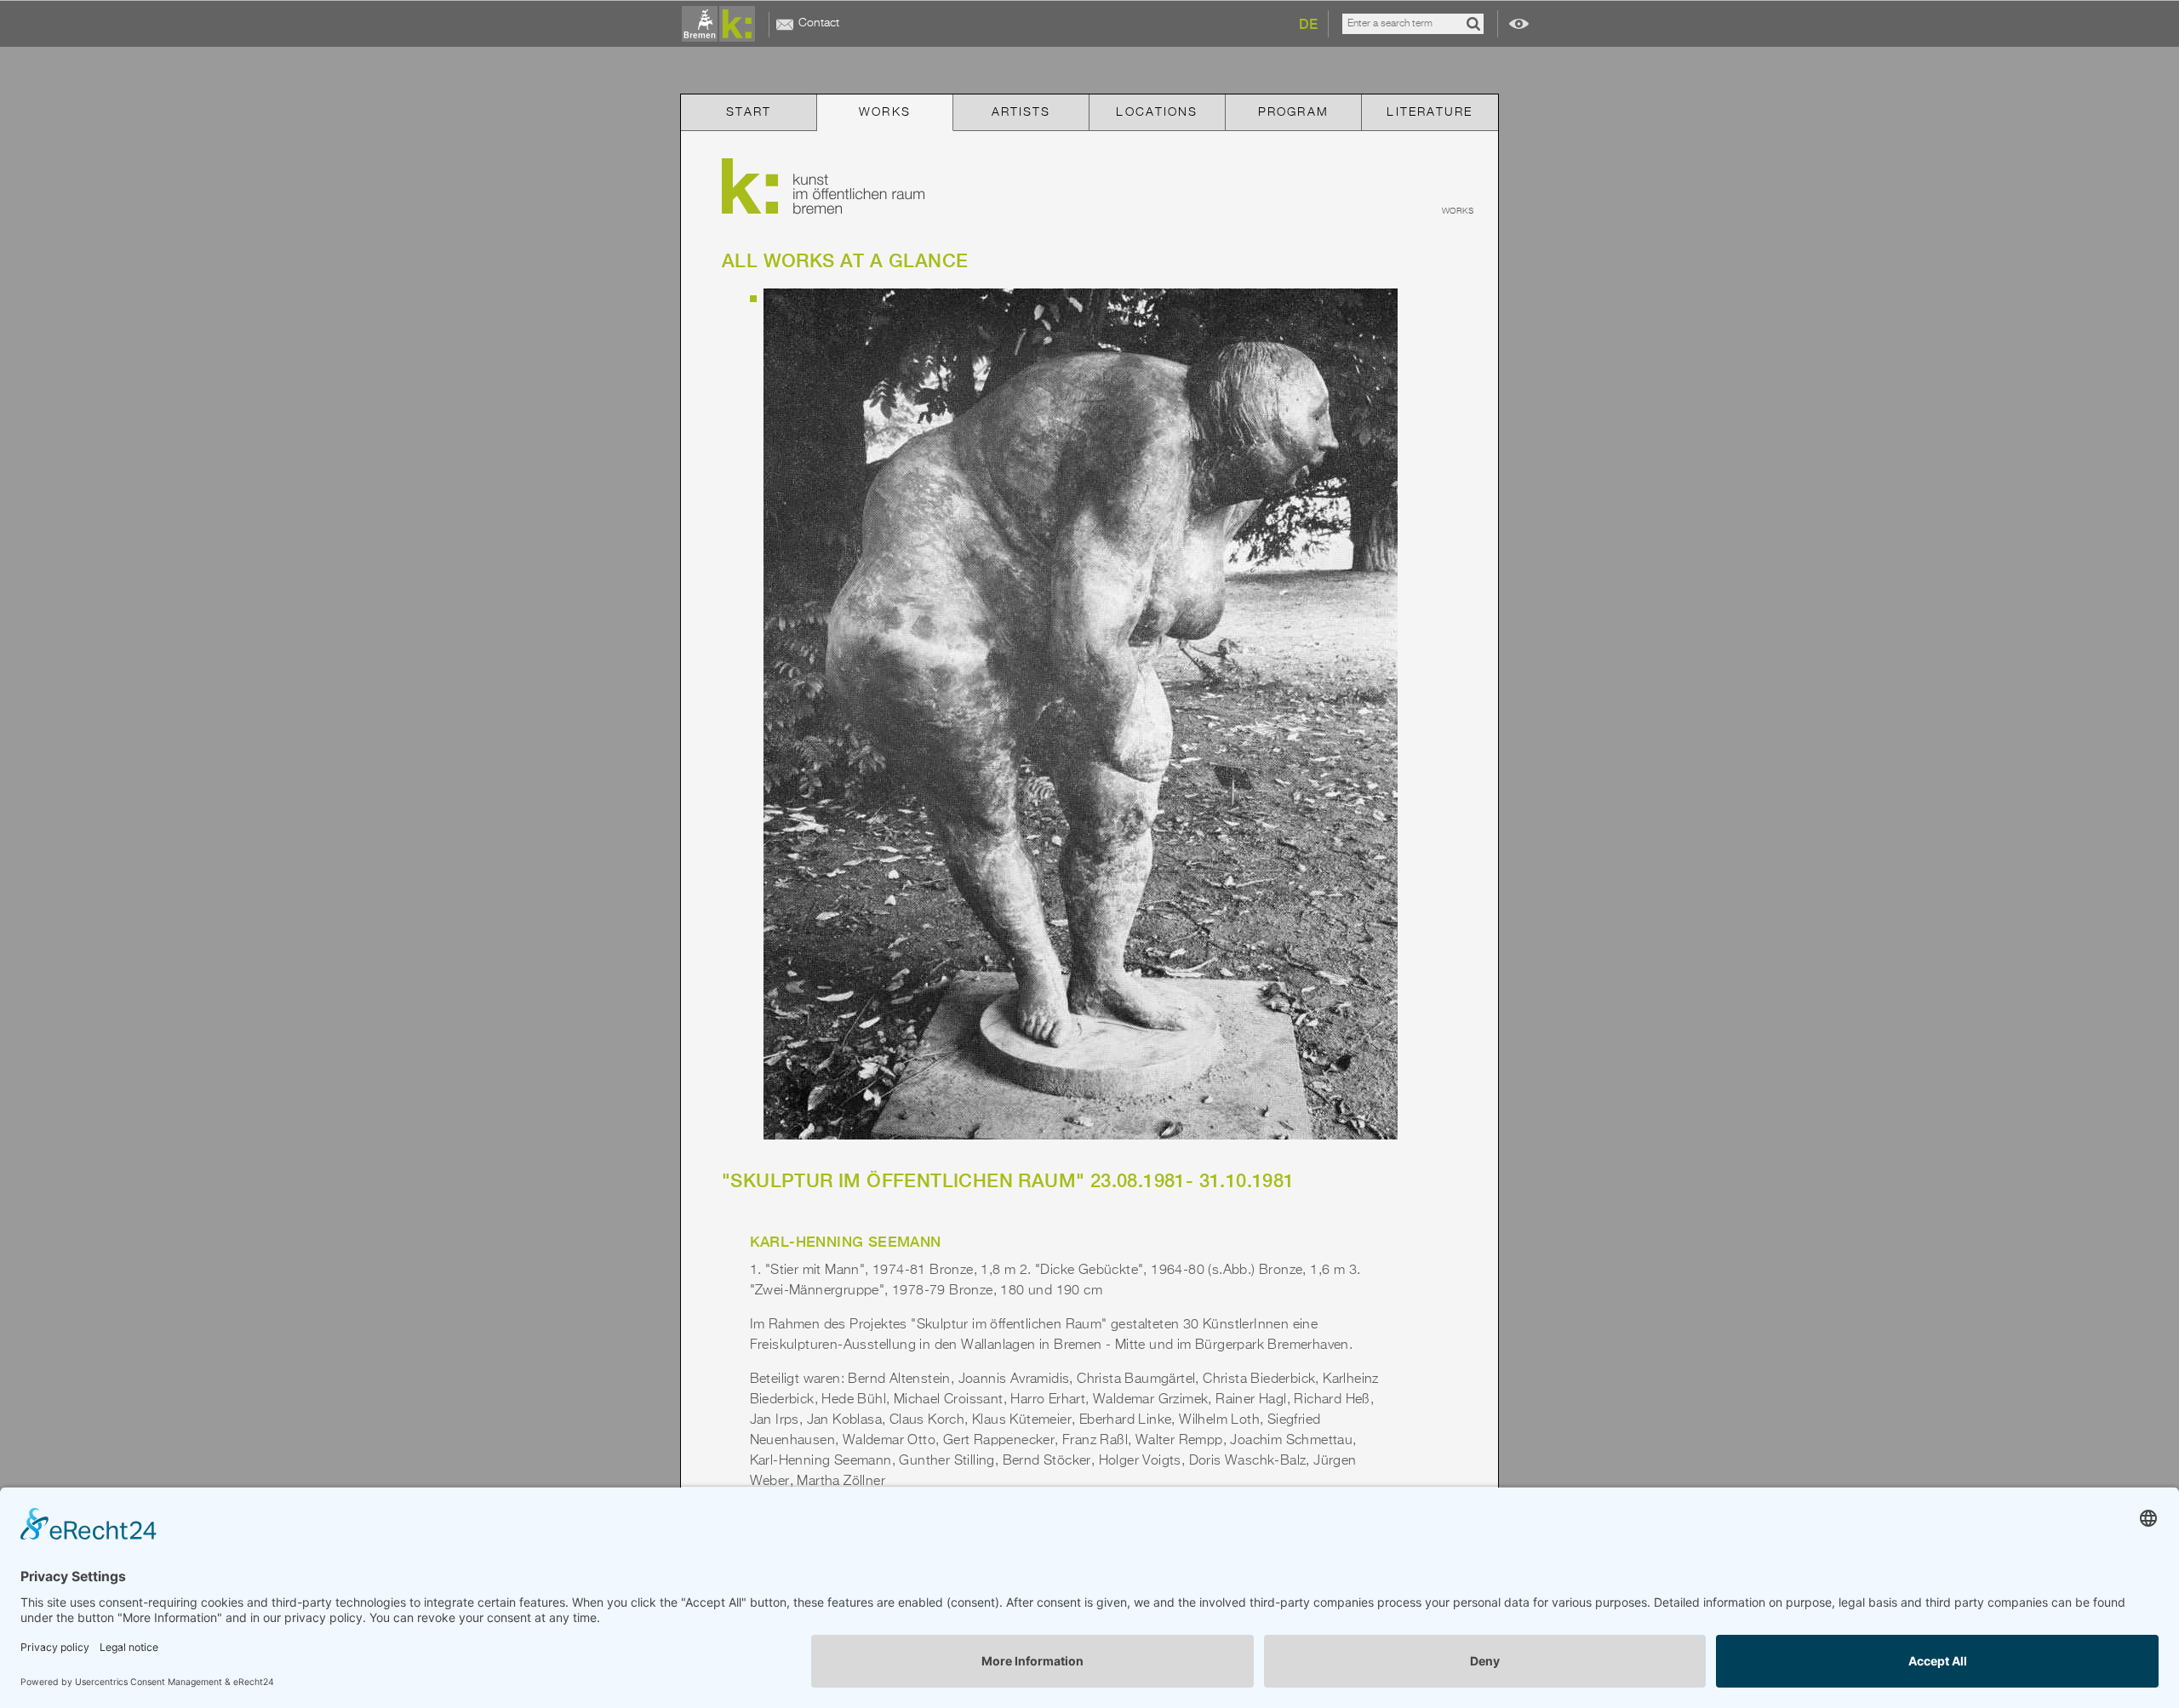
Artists (1021, 112)
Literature (1430, 112)
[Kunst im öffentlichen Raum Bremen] (722, 25)
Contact (819, 23)
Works (885, 112)
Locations (1157, 112)
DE (1308, 24)
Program (1293, 112)
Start (749, 112)
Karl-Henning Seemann (846, 1242)
